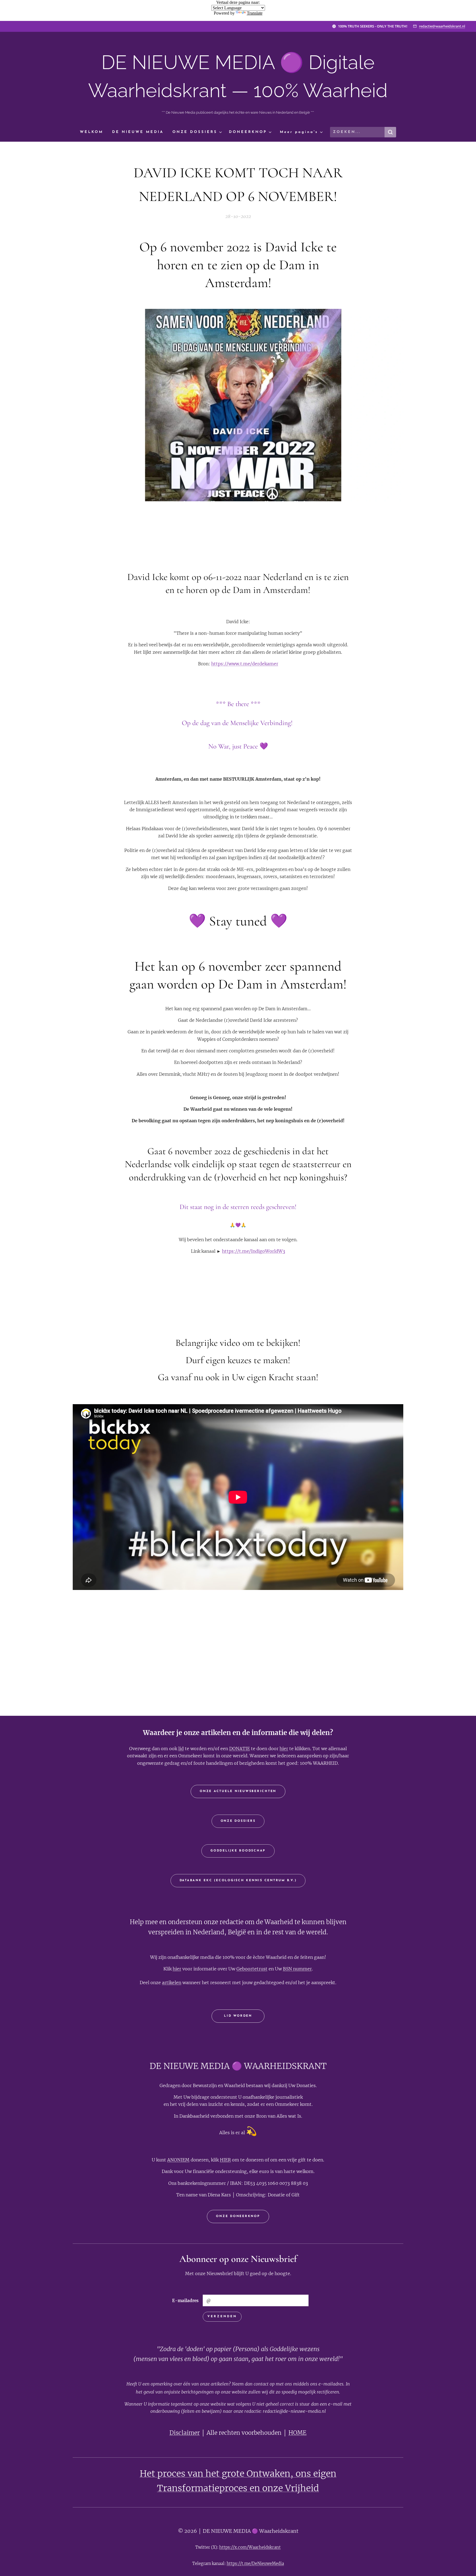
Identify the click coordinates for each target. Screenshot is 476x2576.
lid (181, 1749)
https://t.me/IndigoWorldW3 (254, 1251)
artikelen (172, 1983)
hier (284, 1749)
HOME (297, 2433)
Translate (255, 13)
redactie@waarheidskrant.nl (442, 26)
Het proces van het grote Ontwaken (215, 2474)
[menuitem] (94, 132)
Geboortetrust (252, 1969)
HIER (225, 2160)
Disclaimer (185, 2433)
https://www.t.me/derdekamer (245, 664)
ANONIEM (178, 2160)
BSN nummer (297, 1969)
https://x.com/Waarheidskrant (250, 2547)
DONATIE (240, 1749)
